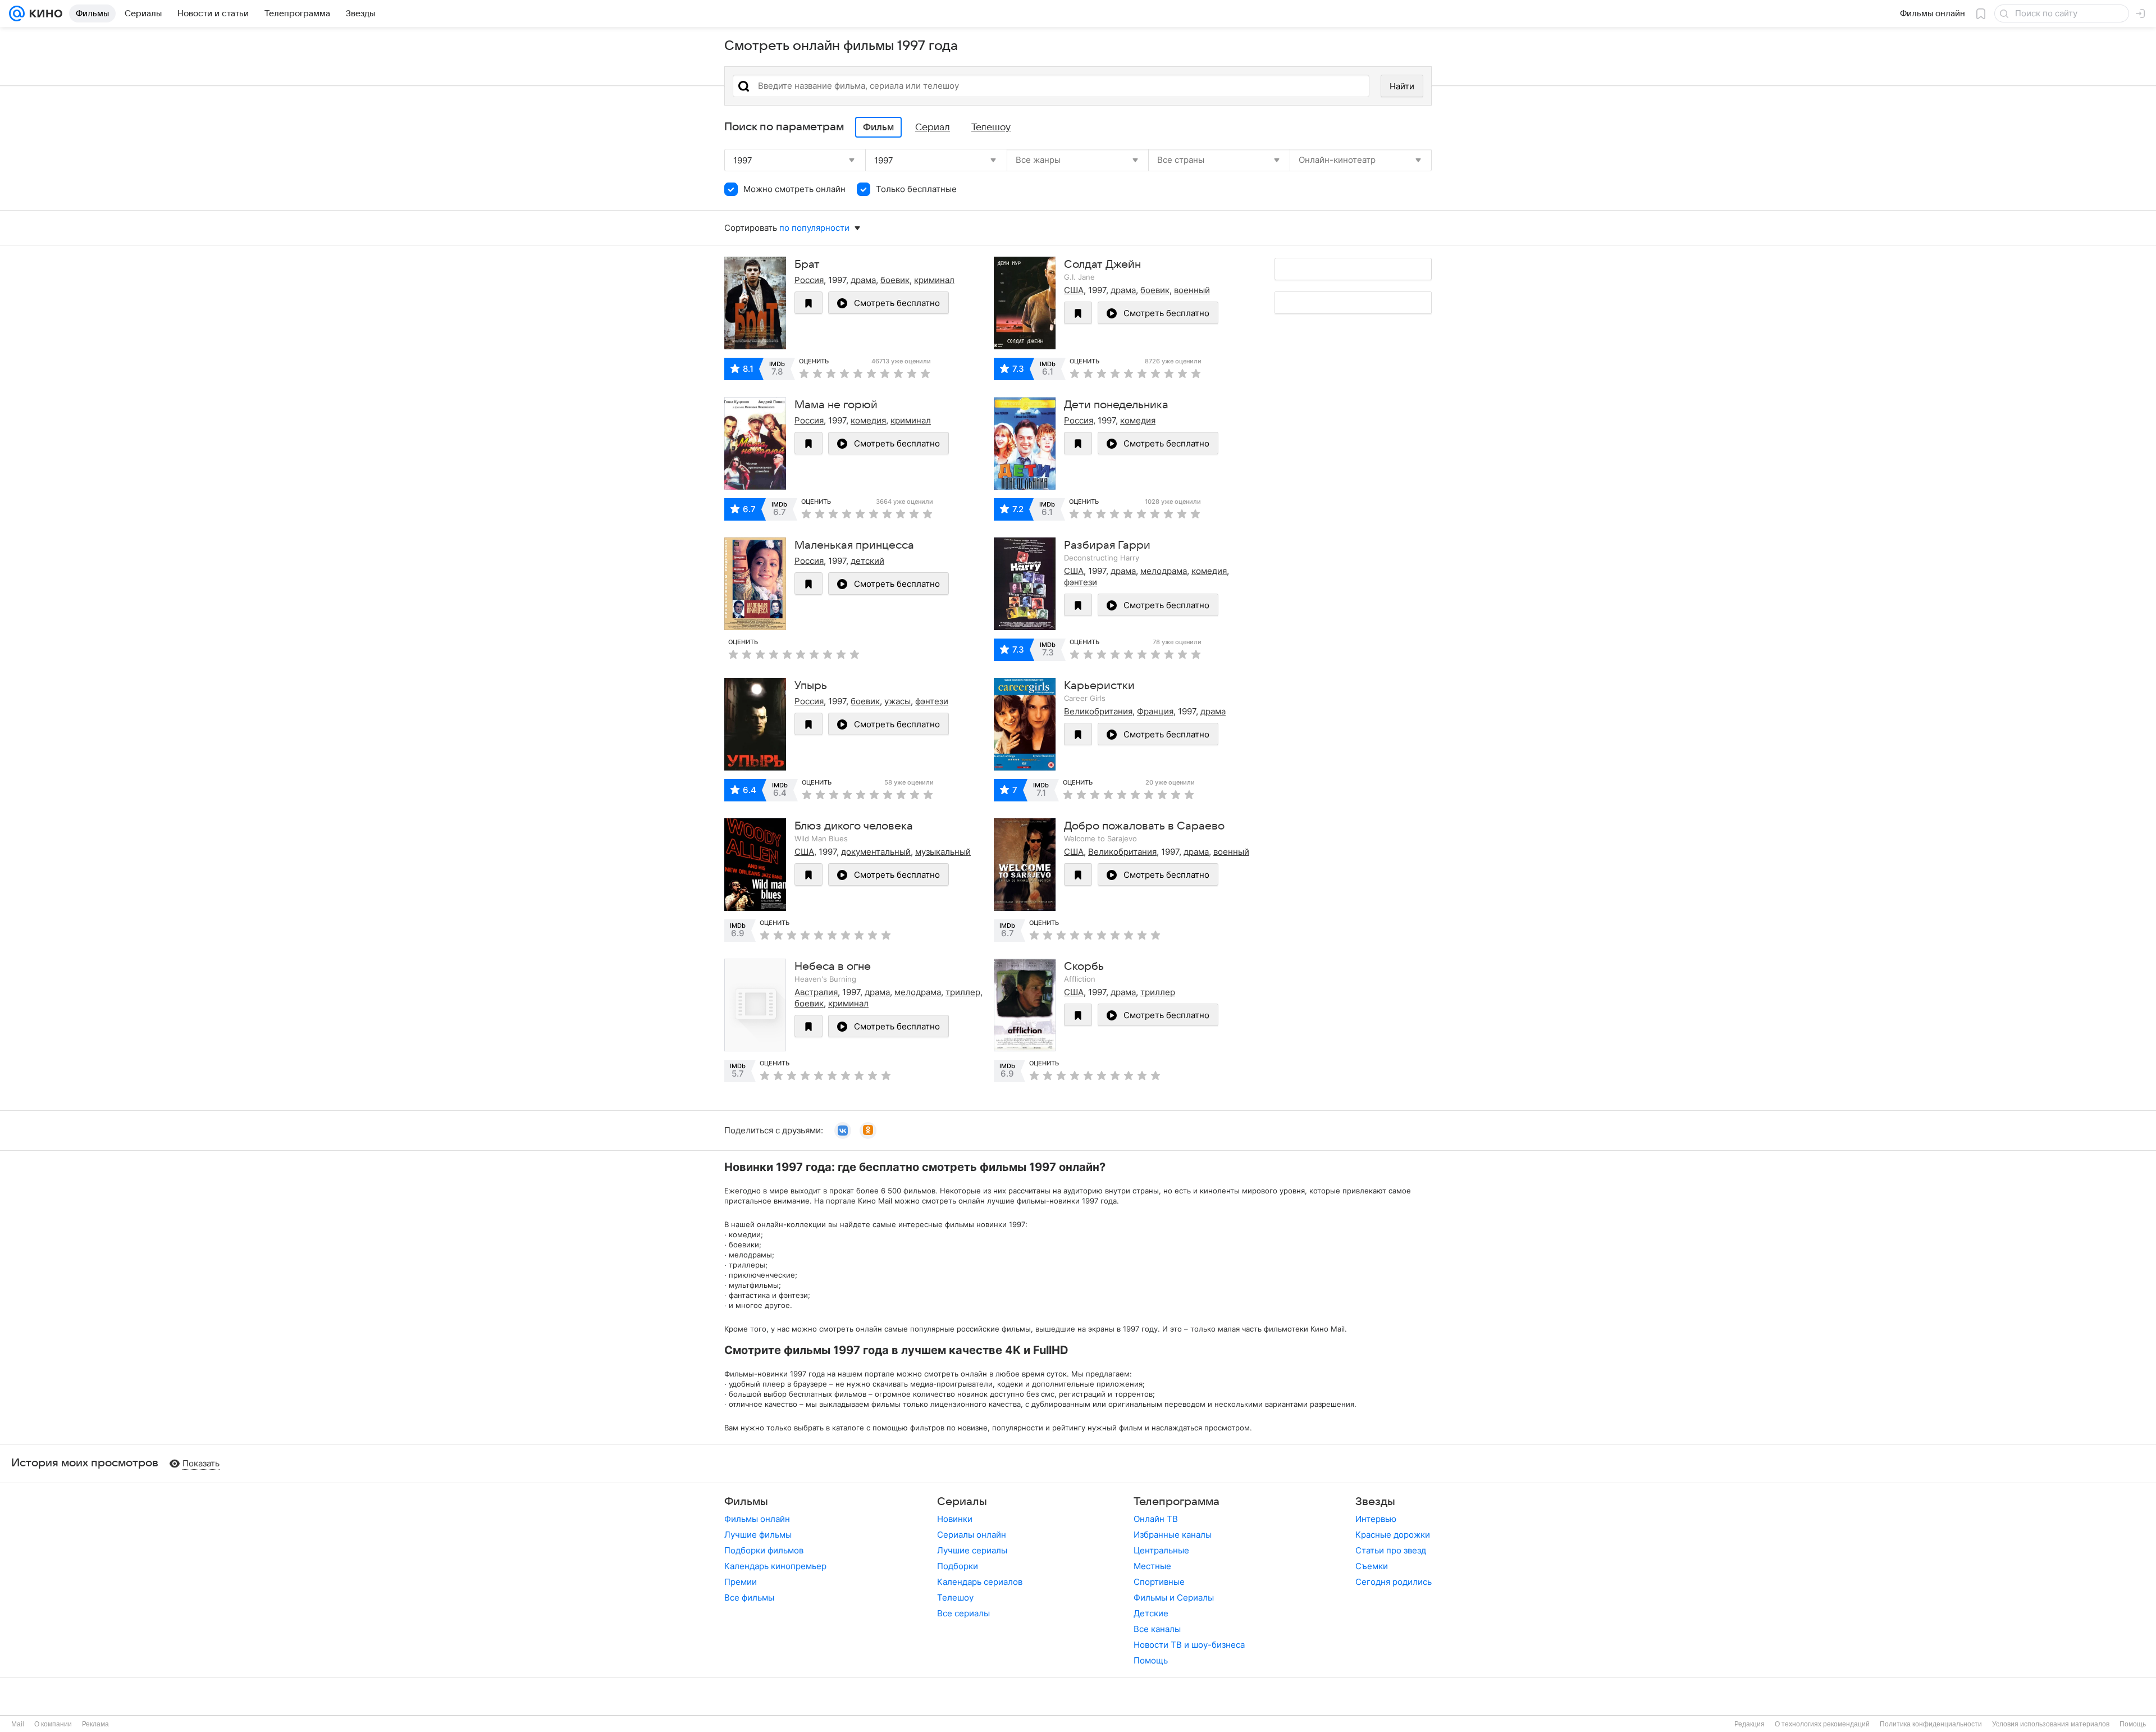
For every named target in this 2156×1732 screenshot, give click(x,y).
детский (867, 561)
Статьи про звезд (1391, 1550)
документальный (876, 852)
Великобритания (1098, 711)
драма (863, 280)
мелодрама (1164, 571)
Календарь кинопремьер (775, 1566)
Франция (1155, 711)
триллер (963, 992)
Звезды (1375, 1502)
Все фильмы (749, 1597)
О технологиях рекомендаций (1822, 1724)
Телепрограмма (1177, 1502)
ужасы (897, 701)
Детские (1151, 1613)
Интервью (1376, 1519)
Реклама (95, 1724)
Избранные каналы (1173, 1535)
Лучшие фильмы (758, 1535)
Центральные (1161, 1550)
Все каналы (1157, 1629)
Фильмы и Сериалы (1174, 1597)
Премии (741, 1582)
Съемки (1372, 1566)
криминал (934, 280)
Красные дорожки (1393, 1535)
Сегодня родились (1394, 1582)
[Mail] (17, 13)
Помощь (1151, 1660)
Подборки (958, 1566)
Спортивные (1159, 1582)
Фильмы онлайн (757, 1519)
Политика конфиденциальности (1931, 1724)
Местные (1152, 1566)
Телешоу (955, 1597)
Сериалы (962, 1502)
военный (1192, 290)
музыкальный (943, 852)
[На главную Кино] (44, 13)
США (1074, 290)
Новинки (955, 1519)
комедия (868, 420)
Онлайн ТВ (1156, 1519)
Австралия (816, 992)
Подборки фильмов (764, 1550)
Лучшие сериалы (972, 1550)
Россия (809, 280)
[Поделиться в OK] (868, 1131)
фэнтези (1081, 582)
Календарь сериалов (980, 1582)
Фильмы (746, 1502)
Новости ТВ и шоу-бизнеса (1189, 1645)
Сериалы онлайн (972, 1535)
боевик (895, 280)
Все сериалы (963, 1613)
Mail (18, 1724)
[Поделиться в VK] (843, 1131)
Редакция (1750, 1724)
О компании (53, 1724)
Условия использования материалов (2051, 1724)
